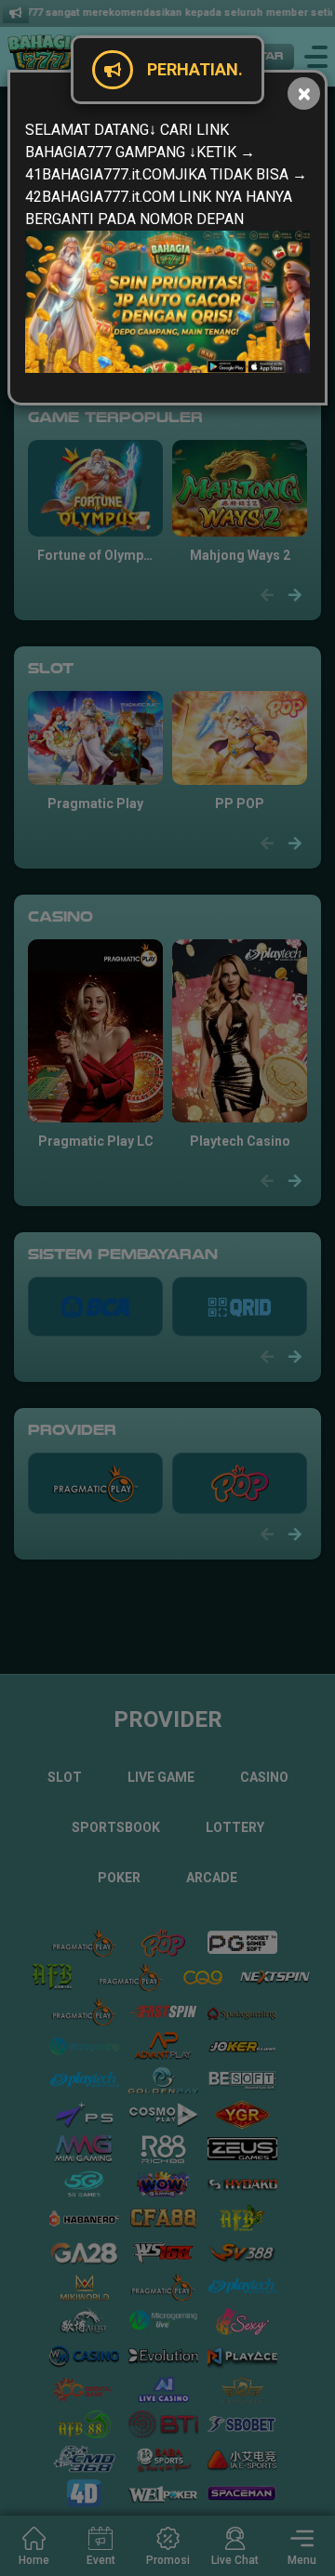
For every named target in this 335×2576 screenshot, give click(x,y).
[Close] (304, 93)
